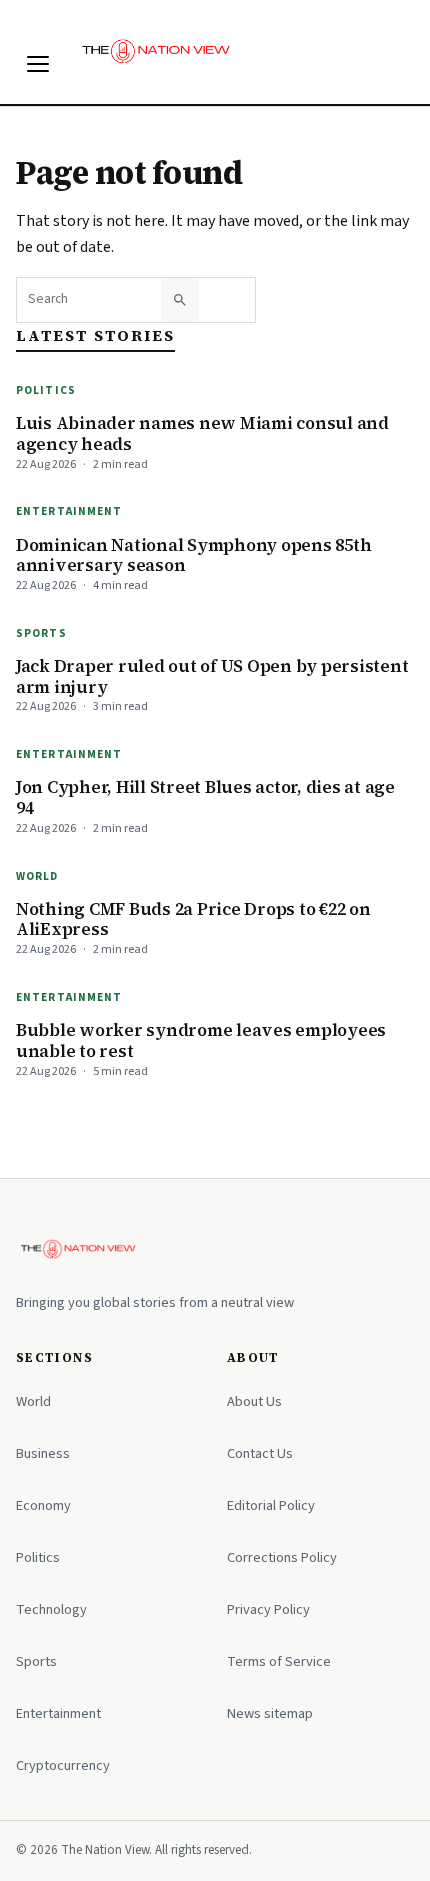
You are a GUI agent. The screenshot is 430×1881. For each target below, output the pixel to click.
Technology (51, 1609)
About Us (254, 1401)
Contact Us (260, 1453)
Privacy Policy (268, 1609)
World (37, 876)
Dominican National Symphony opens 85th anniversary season (193, 555)
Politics (46, 390)
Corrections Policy (282, 1557)
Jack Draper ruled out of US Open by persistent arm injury (212, 676)
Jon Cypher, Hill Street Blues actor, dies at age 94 (205, 797)
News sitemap (270, 1713)
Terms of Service (279, 1661)
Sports (41, 633)
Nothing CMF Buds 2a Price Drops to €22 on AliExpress (193, 919)
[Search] (180, 300)
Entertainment (69, 511)
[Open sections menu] (38, 64)
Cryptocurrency (63, 1765)
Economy (43, 1505)
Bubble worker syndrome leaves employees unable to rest (201, 1040)
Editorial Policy (271, 1505)
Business (43, 1453)
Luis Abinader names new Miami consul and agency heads (202, 433)
